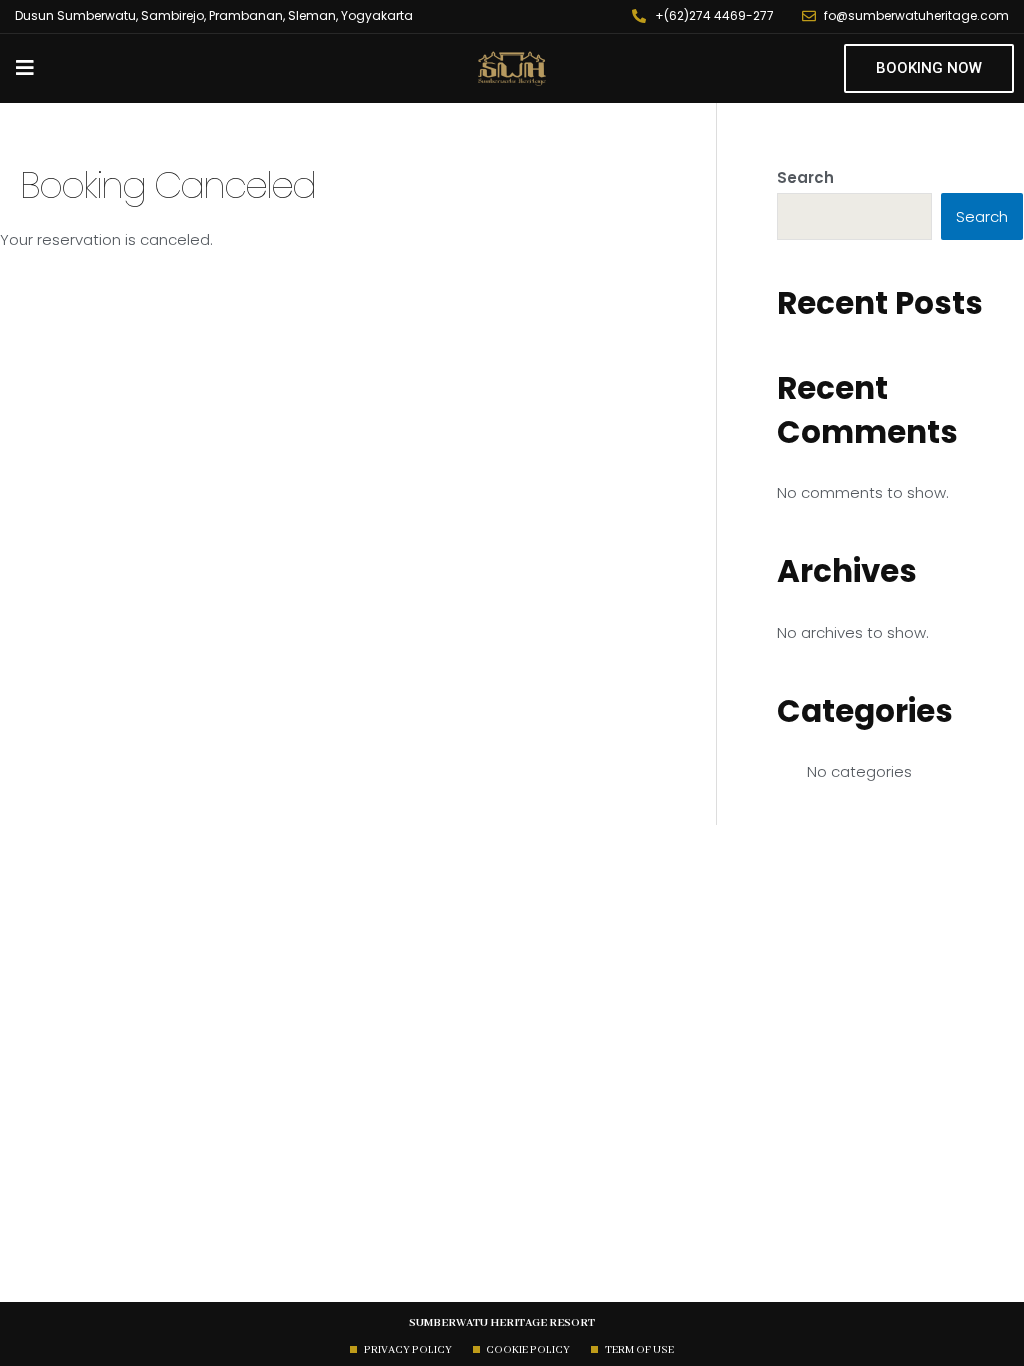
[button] (929, 68)
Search (805, 177)
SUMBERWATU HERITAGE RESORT (502, 1323)
